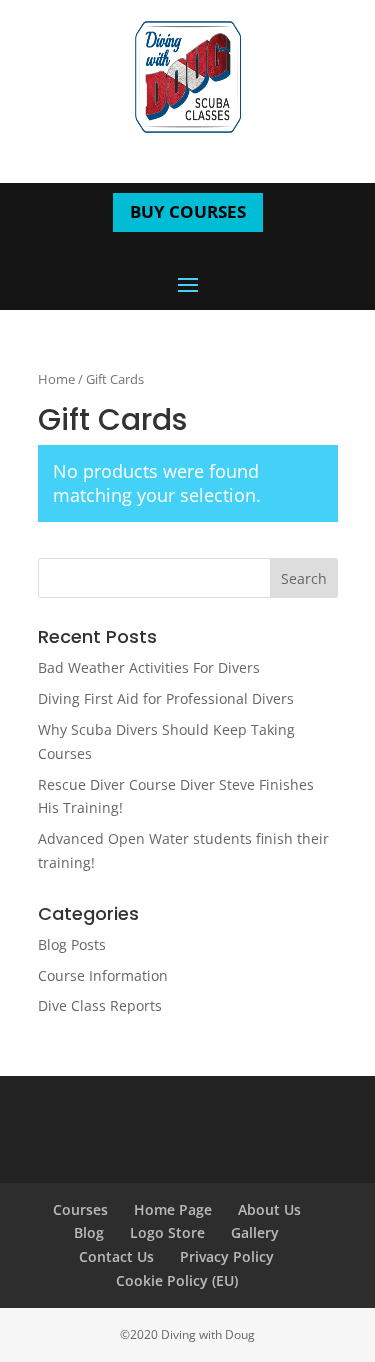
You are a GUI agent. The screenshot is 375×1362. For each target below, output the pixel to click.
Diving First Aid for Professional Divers (166, 698)
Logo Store (167, 1232)
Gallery (255, 1232)
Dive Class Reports (100, 1005)
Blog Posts (72, 944)
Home (56, 379)
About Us (269, 1209)
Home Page (173, 1209)
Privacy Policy (227, 1256)
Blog (89, 1232)
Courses (80, 1209)
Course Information (103, 975)
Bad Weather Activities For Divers (149, 667)
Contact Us (116, 1256)
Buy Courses (188, 211)
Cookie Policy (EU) (177, 1280)
